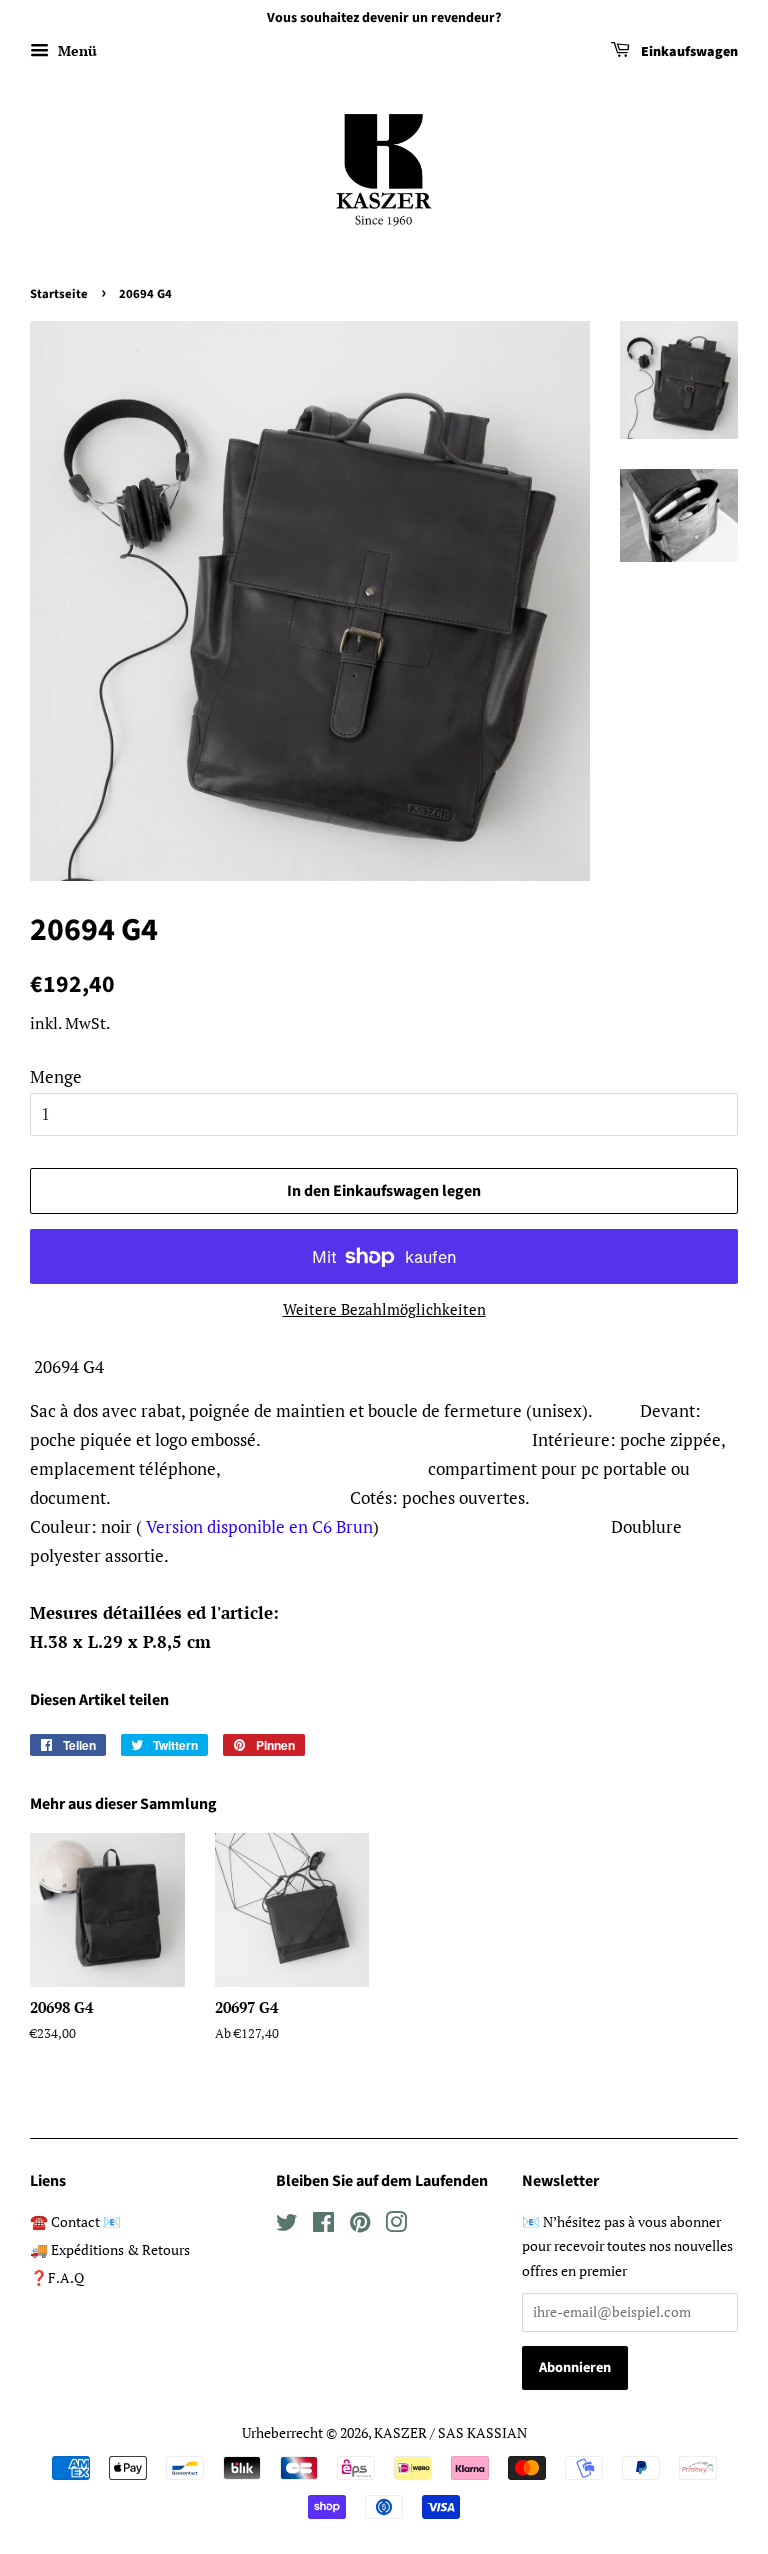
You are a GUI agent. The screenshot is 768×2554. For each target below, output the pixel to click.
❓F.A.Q (57, 2277)
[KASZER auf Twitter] (287, 2225)
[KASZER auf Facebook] (323, 2225)
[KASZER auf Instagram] (396, 2225)
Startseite (59, 294)
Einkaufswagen (688, 52)
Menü (75, 50)
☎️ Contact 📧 (75, 2221)
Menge (56, 1076)
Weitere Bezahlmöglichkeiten (384, 1309)
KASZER (400, 2432)
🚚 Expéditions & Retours (110, 2249)
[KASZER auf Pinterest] (360, 2225)
